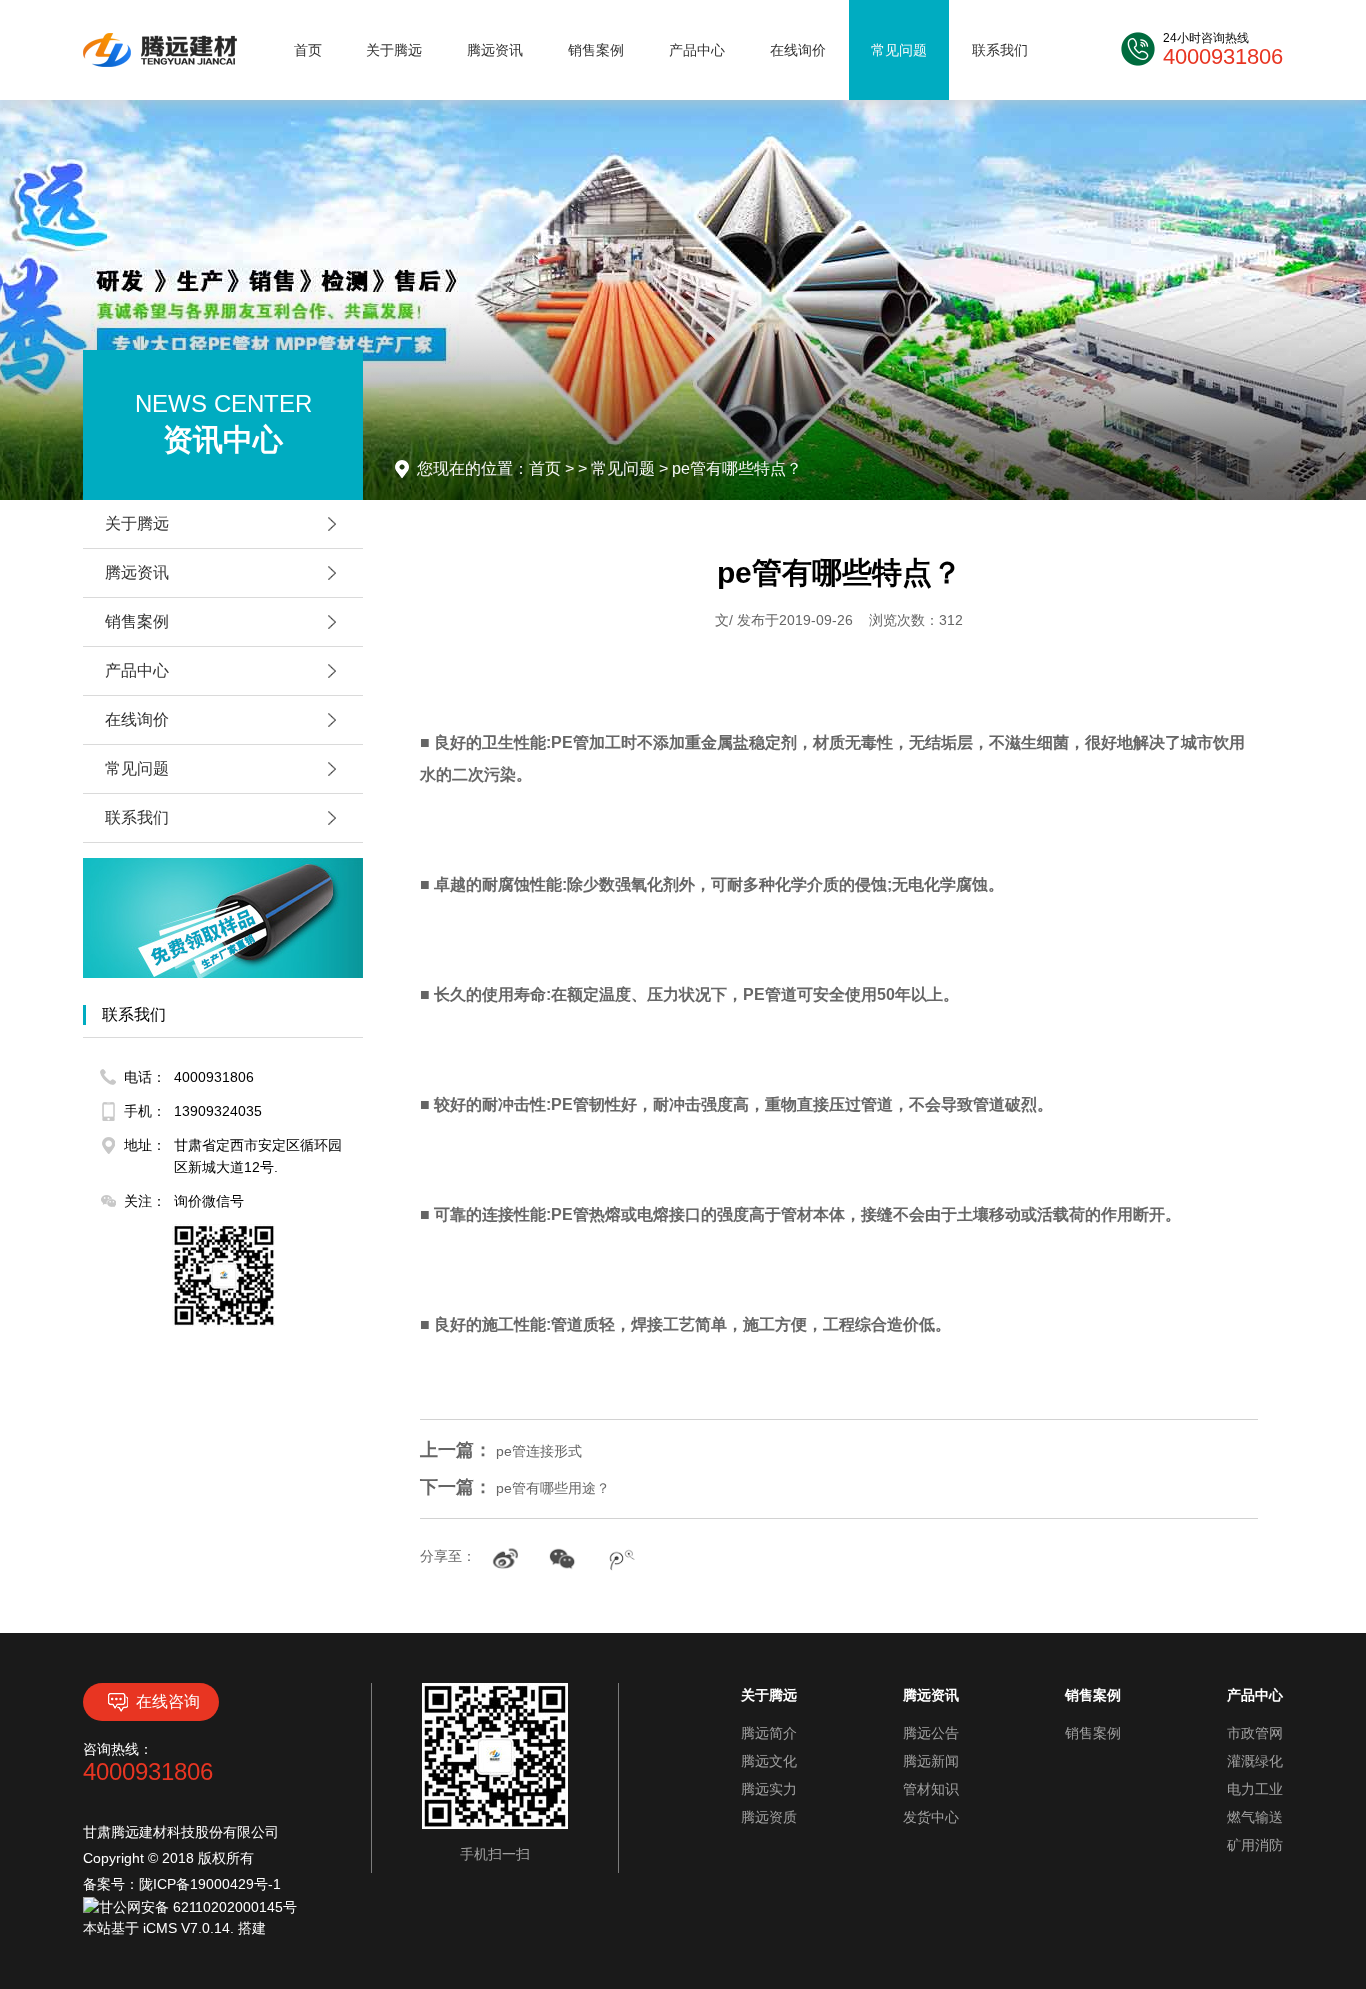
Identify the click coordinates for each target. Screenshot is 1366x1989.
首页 (308, 50)
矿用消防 (1255, 1845)
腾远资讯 (495, 50)
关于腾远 (394, 50)
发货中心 (931, 1817)
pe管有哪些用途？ (515, 1488)
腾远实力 (769, 1789)
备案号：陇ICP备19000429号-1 (182, 1884)
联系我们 (1000, 50)
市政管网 (1255, 1733)
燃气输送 (1255, 1817)
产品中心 (697, 50)
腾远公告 (931, 1733)
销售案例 (596, 50)
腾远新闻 (931, 1761)
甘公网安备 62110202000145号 (198, 1907)
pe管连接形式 (501, 1451)
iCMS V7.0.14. (190, 1928)
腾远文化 (769, 1761)
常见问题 (899, 50)
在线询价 (798, 50)
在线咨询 (168, 1701)
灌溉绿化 (1255, 1761)
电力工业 (1255, 1789)
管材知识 (931, 1789)
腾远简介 (769, 1733)
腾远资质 (769, 1817)
